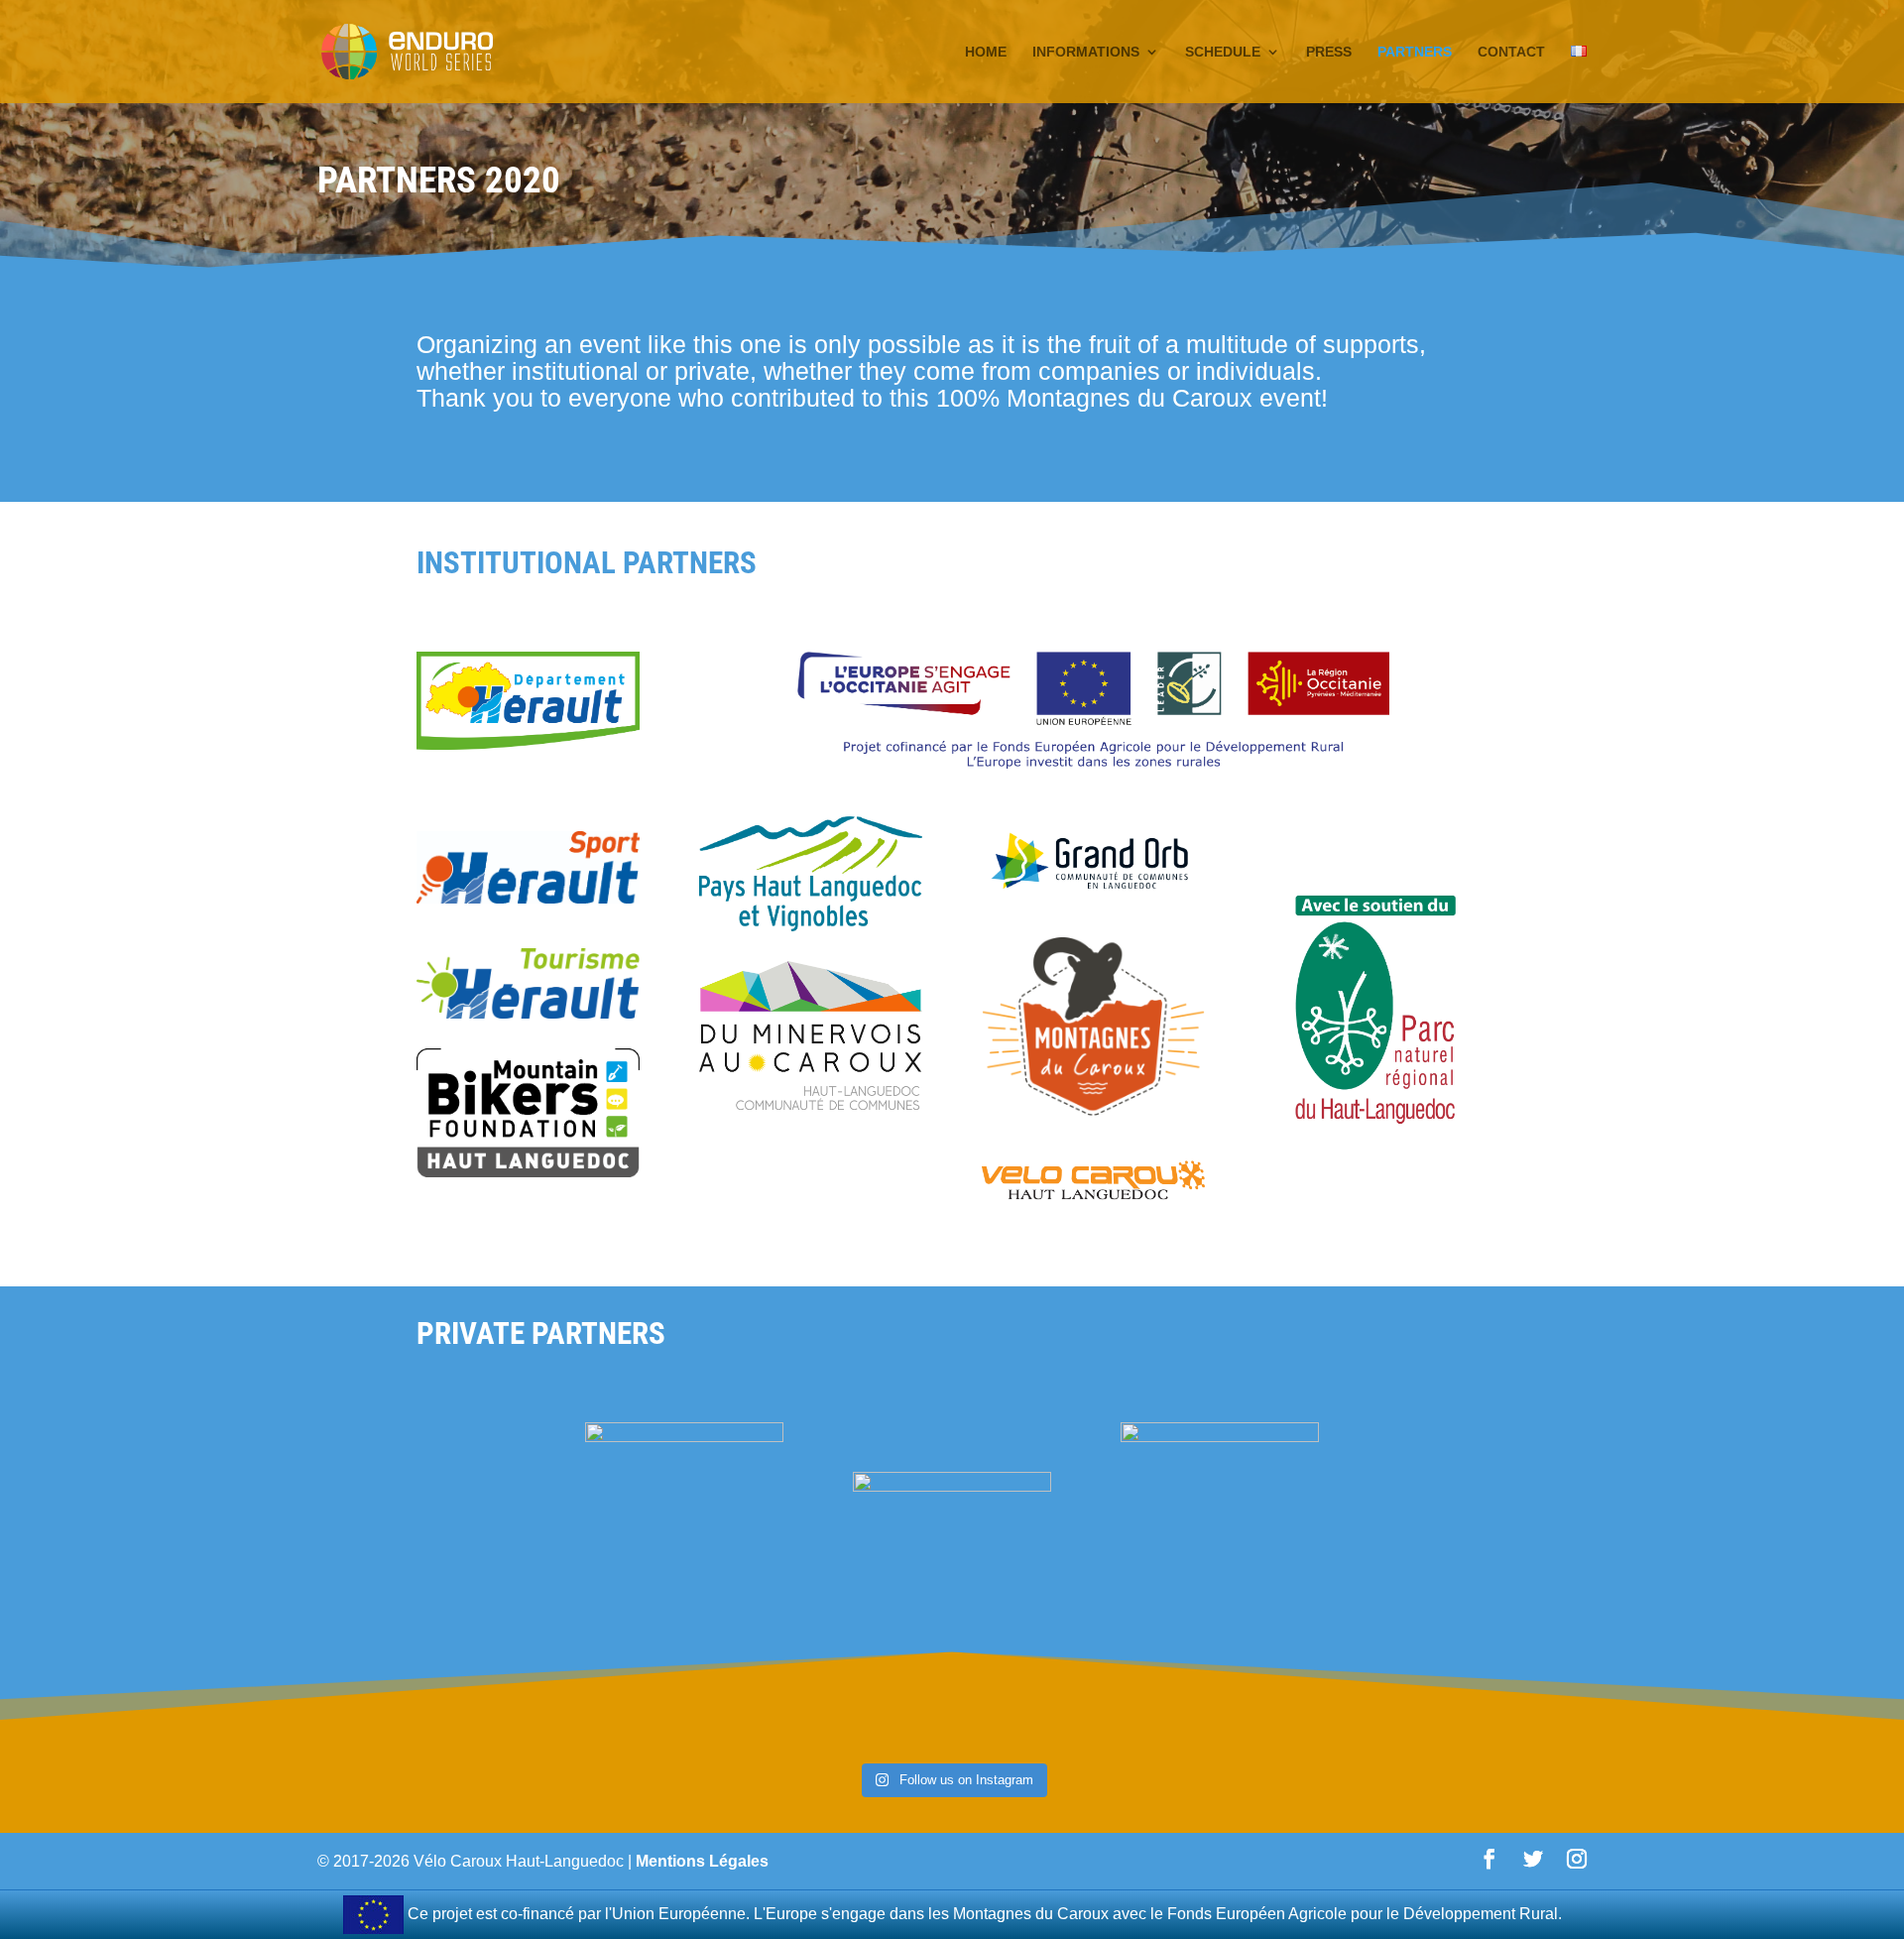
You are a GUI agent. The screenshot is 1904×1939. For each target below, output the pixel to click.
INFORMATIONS (1086, 52)
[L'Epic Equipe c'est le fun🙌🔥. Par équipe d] (596, 1745)
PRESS (1329, 52)
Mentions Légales (702, 1861)
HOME (986, 52)
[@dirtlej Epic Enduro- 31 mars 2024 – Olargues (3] (1546, 1745)
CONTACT (1511, 52)
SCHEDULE (1223, 52)
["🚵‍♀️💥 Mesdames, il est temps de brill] (121, 1745)
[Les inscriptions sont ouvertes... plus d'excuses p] (1071, 1745)
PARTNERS (1415, 52)
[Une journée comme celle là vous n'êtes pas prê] (833, 1745)
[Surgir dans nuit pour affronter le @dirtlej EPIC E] (1308, 1745)
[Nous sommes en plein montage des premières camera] (358, 1745)
